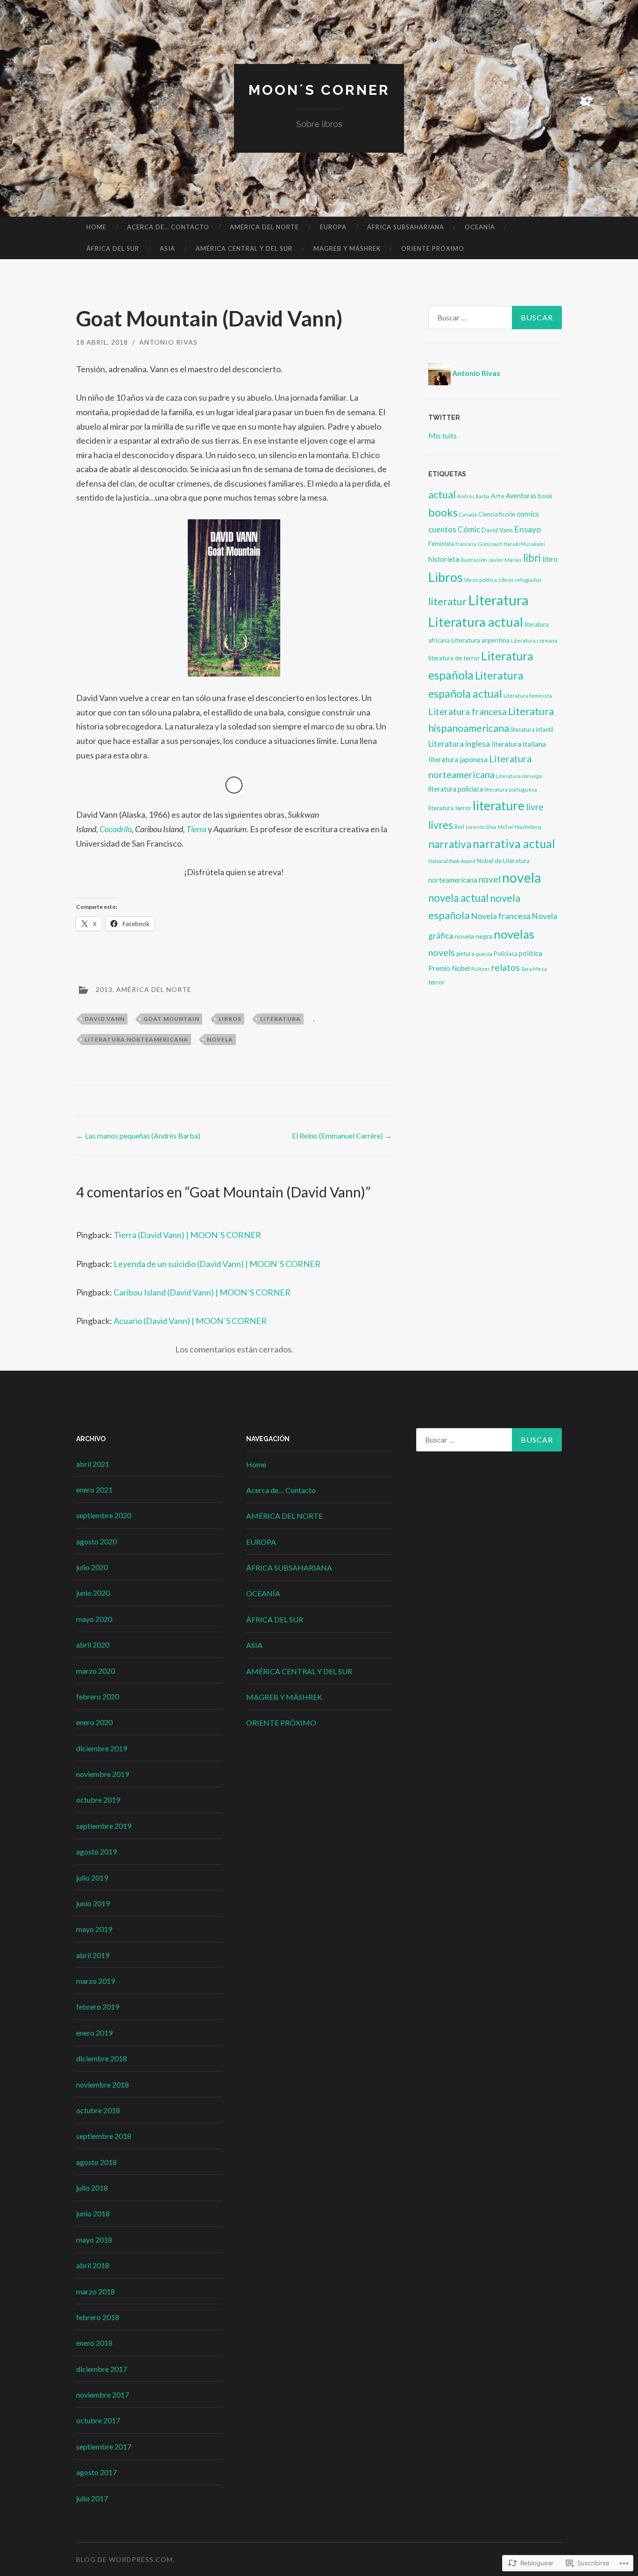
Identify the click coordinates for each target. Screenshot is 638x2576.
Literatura (280, 1019)
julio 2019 (92, 1878)
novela (220, 1039)
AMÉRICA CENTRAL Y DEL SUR (244, 248)
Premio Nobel (449, 968)
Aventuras (521, 496)
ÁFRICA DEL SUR (113, 248)
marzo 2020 (96, 1671)
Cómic (469, 529)
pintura (465, 954)
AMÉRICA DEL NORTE (264, 227)
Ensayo (528, 529)
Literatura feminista (528, 696)
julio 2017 (92, 2498)
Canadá (468, 514)
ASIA (167, 248)
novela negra (473, 936)
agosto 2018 (96, 2162)
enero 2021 (94, 1490)
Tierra (196, 829)
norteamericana (453, 880)
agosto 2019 (96, 1851)
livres (441, 825)
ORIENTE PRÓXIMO (433, 248)
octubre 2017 (98, 2420)
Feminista (441, 544)
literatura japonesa (458, 759)
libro (550, 559)
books (443, 512)
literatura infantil (532, 730)
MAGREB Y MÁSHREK (347, 248)
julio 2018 (92, 2188)
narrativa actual (514, 844)
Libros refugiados (520, 580)
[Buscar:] (495, 318)
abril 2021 (93, 1464)
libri (532, 558)
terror (436, 982)
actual (442, 494)
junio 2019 (93, 1903)
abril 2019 (93, 1955)
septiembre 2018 (104, 2136)
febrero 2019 (98, 2006)
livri (459, 827)
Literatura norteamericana (136, 1039)
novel (490, 879)
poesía (484, 954)
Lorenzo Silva (481, 827)
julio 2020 (92, 1567)
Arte (498, 496)
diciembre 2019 (102, 1748)
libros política (481, 580)
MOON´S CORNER (319, 90)
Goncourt (490, 544)
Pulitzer (481, 969)
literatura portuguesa (511, 789)
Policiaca (506, 954)
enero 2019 (94, 2033)
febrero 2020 (98, 1696)
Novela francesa (501, 916)
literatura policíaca (456, 789)
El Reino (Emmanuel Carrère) (342, 1136)
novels (442, 952)
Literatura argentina (480, 640)
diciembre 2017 (102, 2369)
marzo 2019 (96, 1981)
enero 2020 (94, 1722)
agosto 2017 (96, 2472)
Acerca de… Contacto (168, 227)
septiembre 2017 (104, 2446)
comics (528, 514)
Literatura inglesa (459, 744)
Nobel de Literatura (503, 861)
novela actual (458, 898)
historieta (444, 559)
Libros (230, 1019)
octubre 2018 (98, 2110)
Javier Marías (505, 560)
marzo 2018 (96, 2291)
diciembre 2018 (102, 2058)
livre (535, 807)
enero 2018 (94, 2343)
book (545, 496)
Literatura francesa (468, 711)
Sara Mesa (534, 969)
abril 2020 (93, 1645)
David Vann (105, 1019)
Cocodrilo (116, 829)
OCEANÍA (480, 227)
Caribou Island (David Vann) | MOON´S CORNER (202, 1292)
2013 (104, 989)
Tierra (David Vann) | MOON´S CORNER (187, 1235)
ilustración (474, 560)
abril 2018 (93, 2265)
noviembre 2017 (103, 2395)
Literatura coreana (534, 640)
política (531, 953)
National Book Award (452, 861)
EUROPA (333, 227)
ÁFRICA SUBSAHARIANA (406, 227)
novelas (514, 934)
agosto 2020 (96, 1541)
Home (96, 227)
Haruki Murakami (524, 544)
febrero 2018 (98, 2317)
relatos (506, 967)
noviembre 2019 (103, 1774)
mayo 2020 (94, 1619)
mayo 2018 (94, 2240)
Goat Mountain (171, 1019)
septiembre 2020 (104, 1515)
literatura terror (450, 808)
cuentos (442, 529)
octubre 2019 (98, 1800)
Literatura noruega (519, 776)
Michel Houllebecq (519, 827)
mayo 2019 (94, 1929)
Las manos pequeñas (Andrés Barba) (138, 1136)
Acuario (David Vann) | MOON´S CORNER (190, 1321)
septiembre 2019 (104, 1826)
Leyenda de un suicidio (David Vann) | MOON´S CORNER (217, 1264)
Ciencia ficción (497, 514)
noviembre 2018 (103, 2084)
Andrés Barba (473, 496)
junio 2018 (93, 2213)
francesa (466, 544)
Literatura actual (476, 622)
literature (499, 806)
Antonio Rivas (168, 342)
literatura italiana (519, 744)
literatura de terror (454, 658)
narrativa (450, 844)
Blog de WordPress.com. (125, 2559)
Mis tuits (443, 435)
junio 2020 (93, 1593)
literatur (447, 601)
